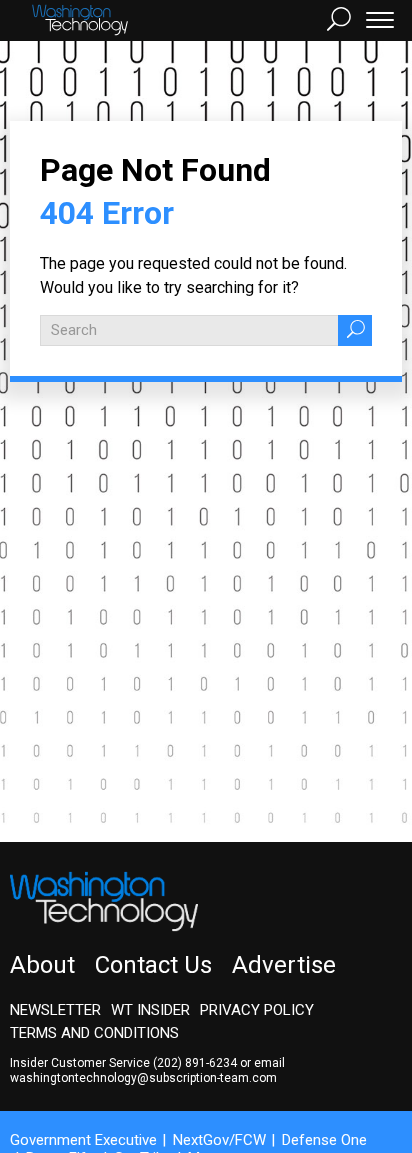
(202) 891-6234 (195, 1063)
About (42, 965)
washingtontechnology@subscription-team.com (143, 1078)
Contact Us (153, 965)
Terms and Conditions (94, 1033)
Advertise (284, 965)
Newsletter (55, 1010)
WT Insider (150, 1010)
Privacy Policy (257, 1010)
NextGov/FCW (219, 1140)
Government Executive (83, 1140)
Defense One (324, 1140)
